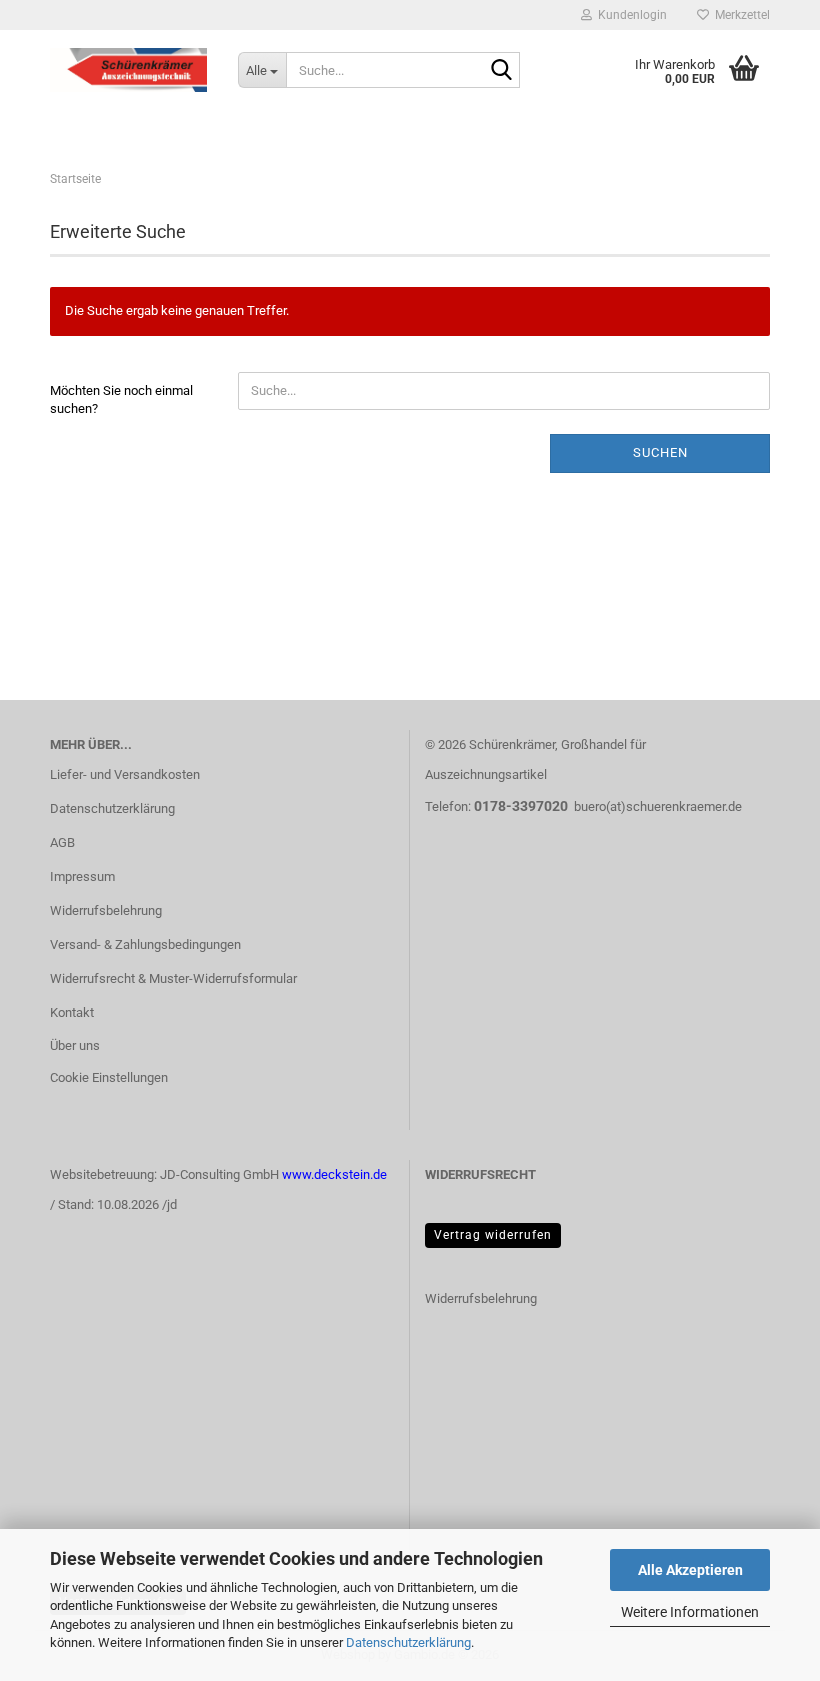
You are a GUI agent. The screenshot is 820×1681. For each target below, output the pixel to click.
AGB (62, 842)
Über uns (75, 1045)
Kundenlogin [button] (629, 15)
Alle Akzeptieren (690, 1570)
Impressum (82, 876)
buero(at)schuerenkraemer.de (658, 806)
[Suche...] (501, 71)
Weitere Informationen (690, 1612)
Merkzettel (739, 15)
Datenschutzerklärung (408, 1642)
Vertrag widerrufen (493, 1235)
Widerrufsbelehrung (106, 910)
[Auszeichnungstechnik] (129, 70)
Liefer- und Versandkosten (125, 774)
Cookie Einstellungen (109, 1077)
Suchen (660, 452)
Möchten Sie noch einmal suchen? (121, 400)
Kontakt (72, 1012)
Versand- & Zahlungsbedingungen (145, 944)
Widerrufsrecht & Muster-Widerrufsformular (173, 978)
